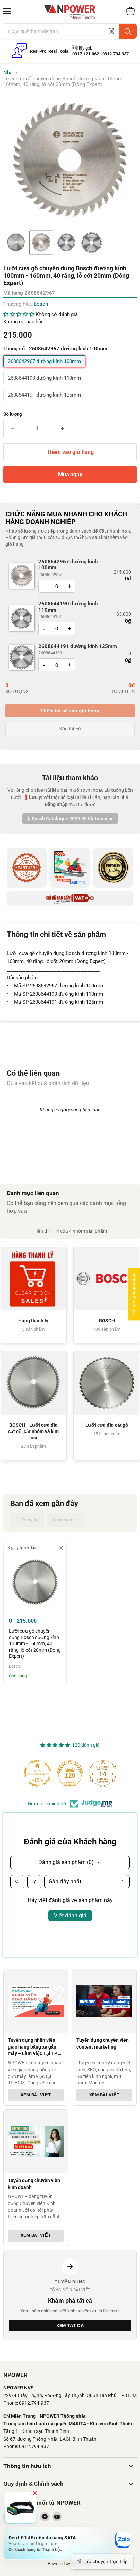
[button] (16, 243)
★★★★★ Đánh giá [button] (134, 1294)
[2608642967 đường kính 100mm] (45, 369)
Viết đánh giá (70, 1915)
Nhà (8, 73)
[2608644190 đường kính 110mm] (45, 386)
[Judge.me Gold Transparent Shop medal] (37, 1773)
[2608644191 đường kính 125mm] (45, 403)
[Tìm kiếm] (128, 31)
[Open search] (17, 1882)
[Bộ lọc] (34, 1882)
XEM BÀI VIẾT (36, 2094)
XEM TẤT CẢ (70, 2325)
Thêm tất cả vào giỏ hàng (70, 711)
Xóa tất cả (70, 729)
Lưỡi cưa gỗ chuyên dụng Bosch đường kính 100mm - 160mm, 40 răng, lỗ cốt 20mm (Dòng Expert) (35, 1643)
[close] (61, 1548)
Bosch (41, 304)
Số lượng (13, 414)
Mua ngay (70, 474)
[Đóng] (35, 2493)
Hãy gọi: (82, 48)
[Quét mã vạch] (111, 31)
